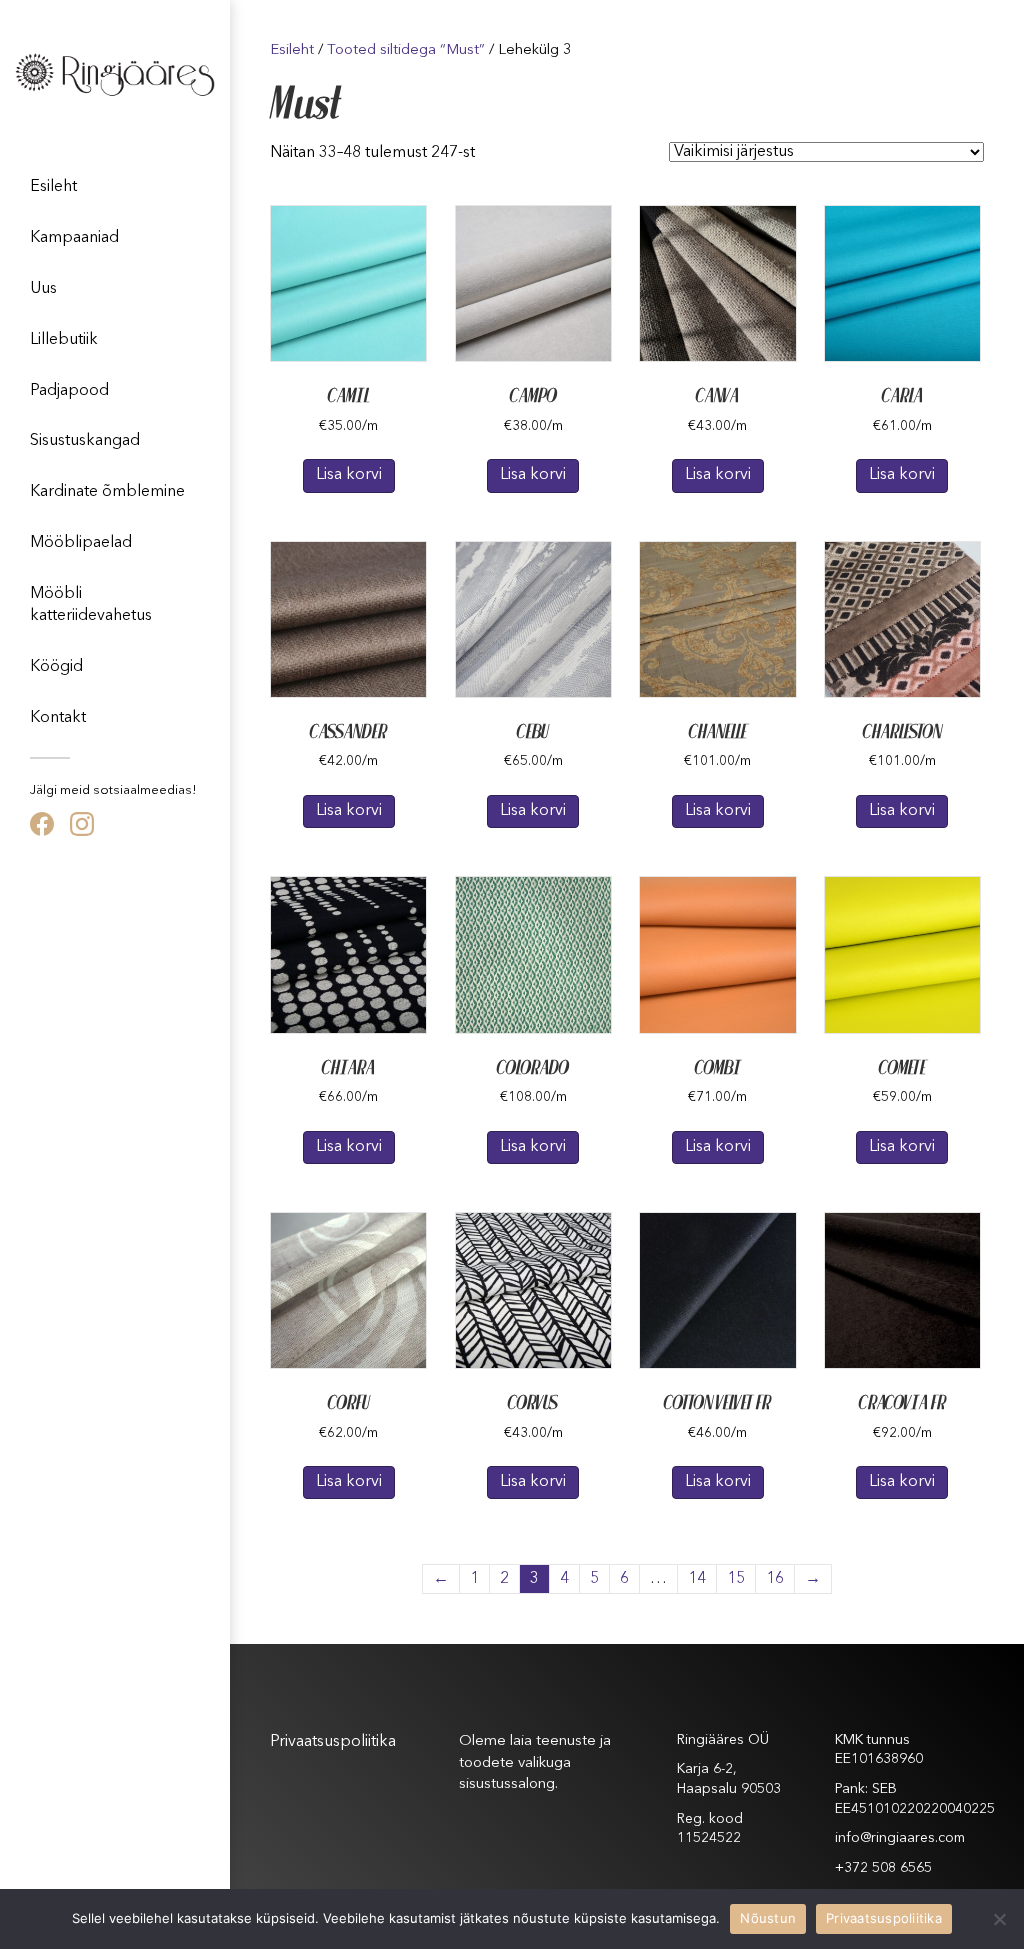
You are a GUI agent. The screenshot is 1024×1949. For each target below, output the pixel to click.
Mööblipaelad (81, 543)
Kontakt (58, 718)
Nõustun (768, 1918)
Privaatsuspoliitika (333, 1742)
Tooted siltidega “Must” (406, 50)
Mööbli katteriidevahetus (91, 605)
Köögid (56, 667)
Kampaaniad (74, 238)
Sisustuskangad (85, 441)
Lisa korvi (349, 475)
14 (697, 1579)
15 (736, 1579)
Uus (43, 289)
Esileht (53, 187)
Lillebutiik (64, 340)
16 (775, 1579)
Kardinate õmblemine (107, 492)
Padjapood (69, 391)
